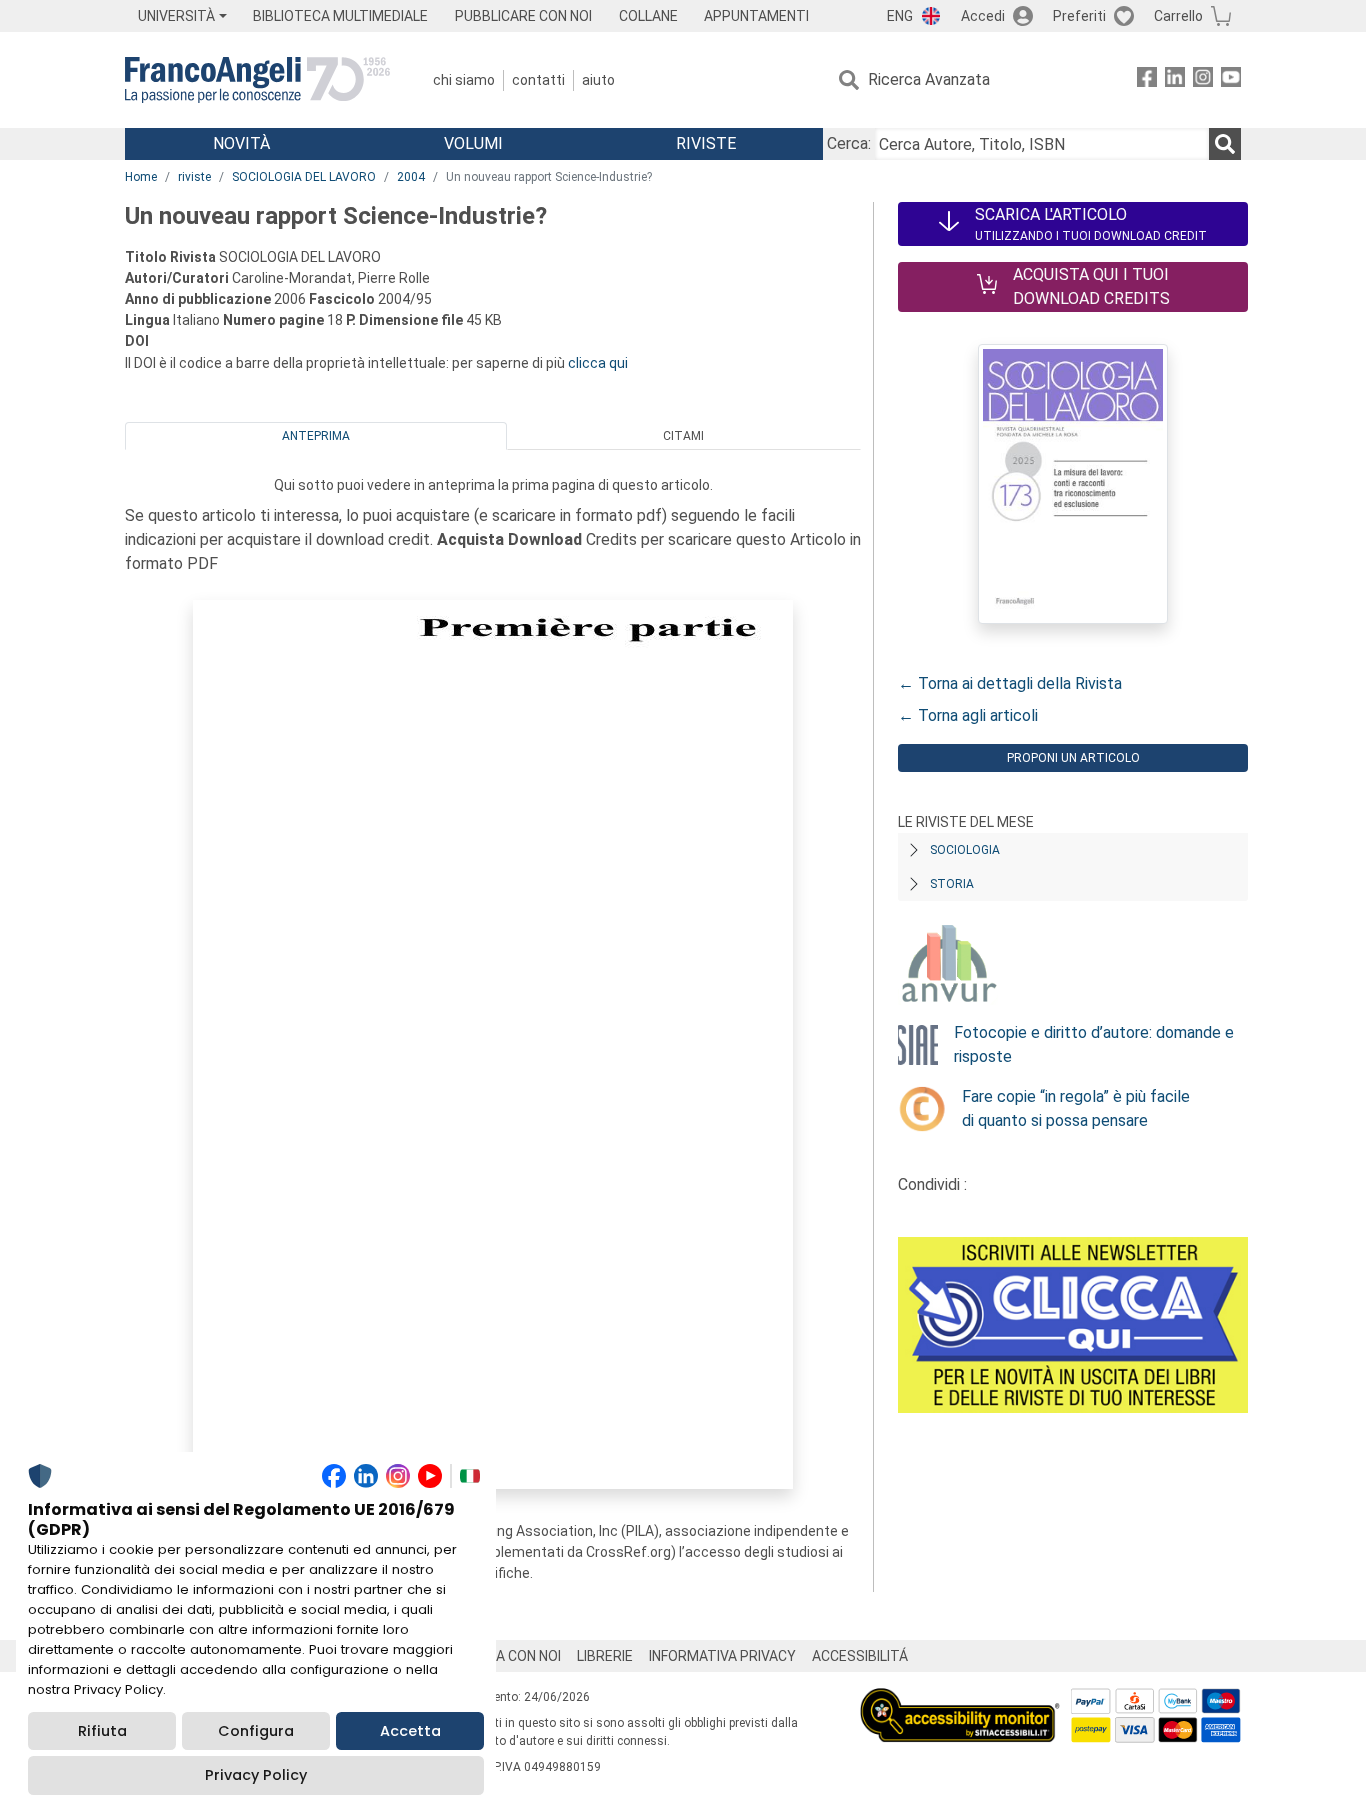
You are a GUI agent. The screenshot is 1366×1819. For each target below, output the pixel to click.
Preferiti (1079, 16)
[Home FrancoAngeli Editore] (257, 80)
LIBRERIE (605, 1656)
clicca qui (598, 363)
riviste (194, 177)
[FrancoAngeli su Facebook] (1147, 80)
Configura (256, 1731)
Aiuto (598, 80)
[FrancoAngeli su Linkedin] (1175, 80)
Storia (952, 884)
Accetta (410, 1731)
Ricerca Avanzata (929, 79)
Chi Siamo (464, 80)
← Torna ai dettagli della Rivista (1010, 683)
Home (141, 177)
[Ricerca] (1225, 144)
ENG (900, 16)
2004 (411, 177)
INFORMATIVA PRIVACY (722, 1656)
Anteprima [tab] (316, 436)
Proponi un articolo (1073, 758)
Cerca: (849, 143)
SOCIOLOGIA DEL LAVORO (304, 177)
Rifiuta (102, 1731)
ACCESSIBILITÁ (860, 1656)
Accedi (983, 16)
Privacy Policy (256, 1775)
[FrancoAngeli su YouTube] (1231, 80)
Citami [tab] (683, 436)
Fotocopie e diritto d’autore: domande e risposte (1094, 1044)
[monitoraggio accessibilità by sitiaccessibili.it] (960, 1699)
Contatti (538, 80)
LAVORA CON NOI (507, 1656)
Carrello (1178, 16)
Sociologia (965, 850)
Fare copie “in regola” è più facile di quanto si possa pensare (1076, 1108)
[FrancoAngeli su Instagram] (1203, 80)
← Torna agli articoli (968, 715)
